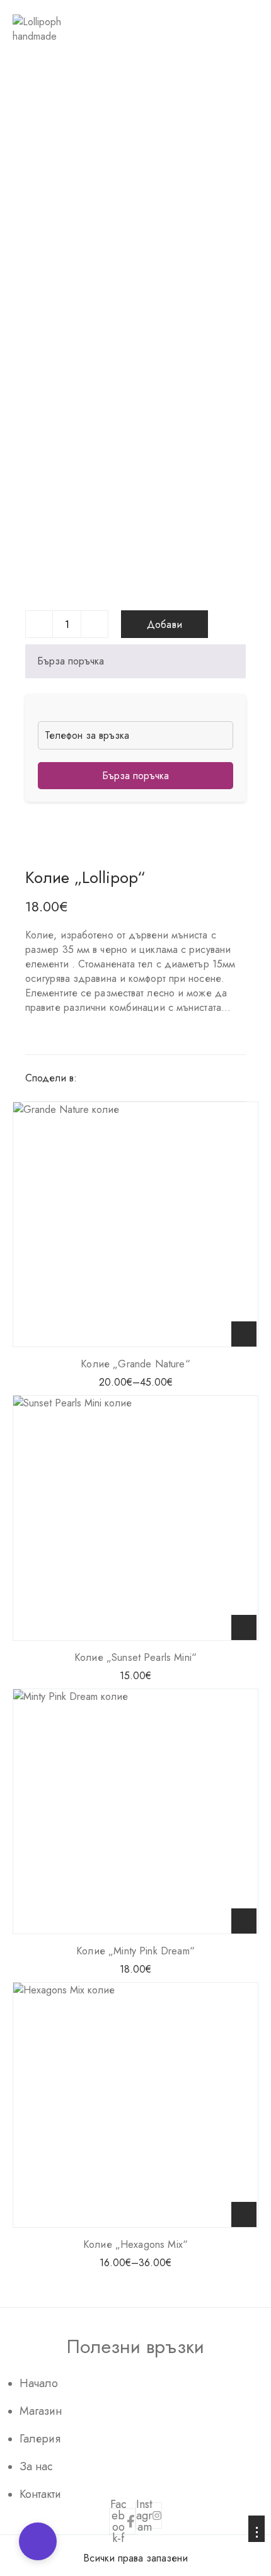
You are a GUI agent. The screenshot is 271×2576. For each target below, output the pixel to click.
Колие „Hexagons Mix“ (135, 2244)
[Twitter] (105, 1078)
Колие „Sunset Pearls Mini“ (135, 1657)
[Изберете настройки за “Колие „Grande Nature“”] (244, 1334)
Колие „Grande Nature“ (135, 1364)
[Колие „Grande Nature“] (135, 1224)
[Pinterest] (123, 1078)
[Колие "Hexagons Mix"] (135, 2105)
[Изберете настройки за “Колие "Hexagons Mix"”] (244, 2214)
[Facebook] (87, 1078)
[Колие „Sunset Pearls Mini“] (135, 1518)
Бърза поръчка (71, 661)
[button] (244, 1627)
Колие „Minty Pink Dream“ (135, 1951)
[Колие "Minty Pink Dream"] (135, 1811)
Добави (164, 624)
